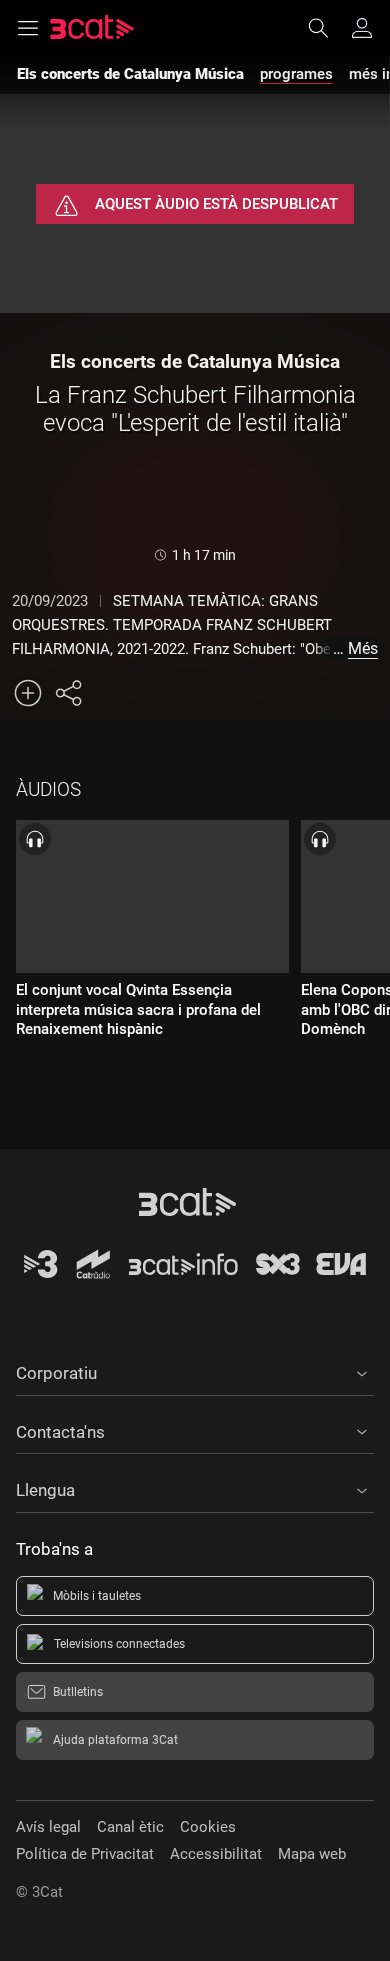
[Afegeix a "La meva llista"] (28, 693)
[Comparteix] (68, 693)
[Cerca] (328, 28)
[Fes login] (362, 28)
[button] (195, 1370)
